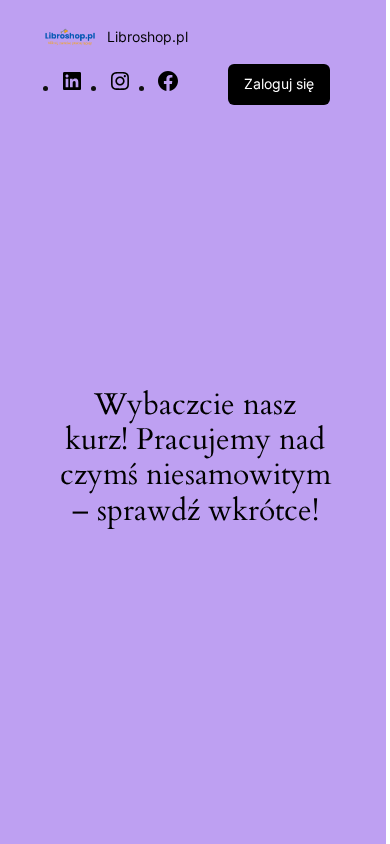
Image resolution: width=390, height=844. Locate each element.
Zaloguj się (279, 83)
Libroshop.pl (147, 36)
